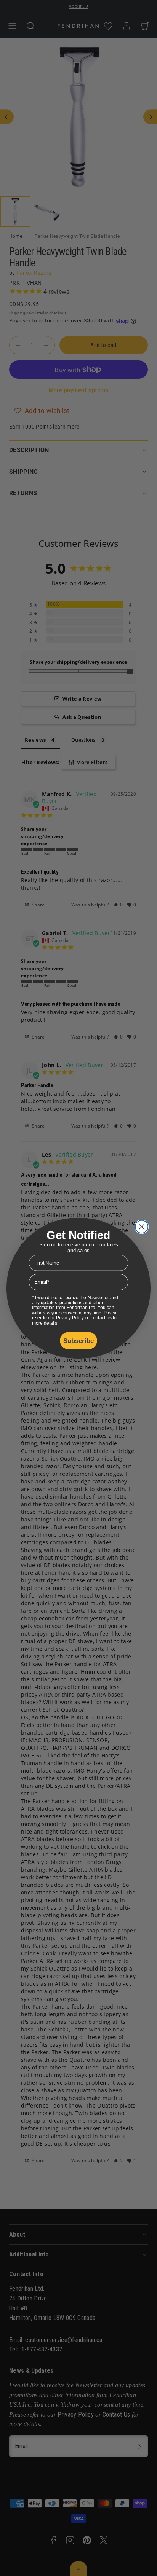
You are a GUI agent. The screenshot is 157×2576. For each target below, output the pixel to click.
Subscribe (79, 1340)
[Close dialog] (142, 1227)
